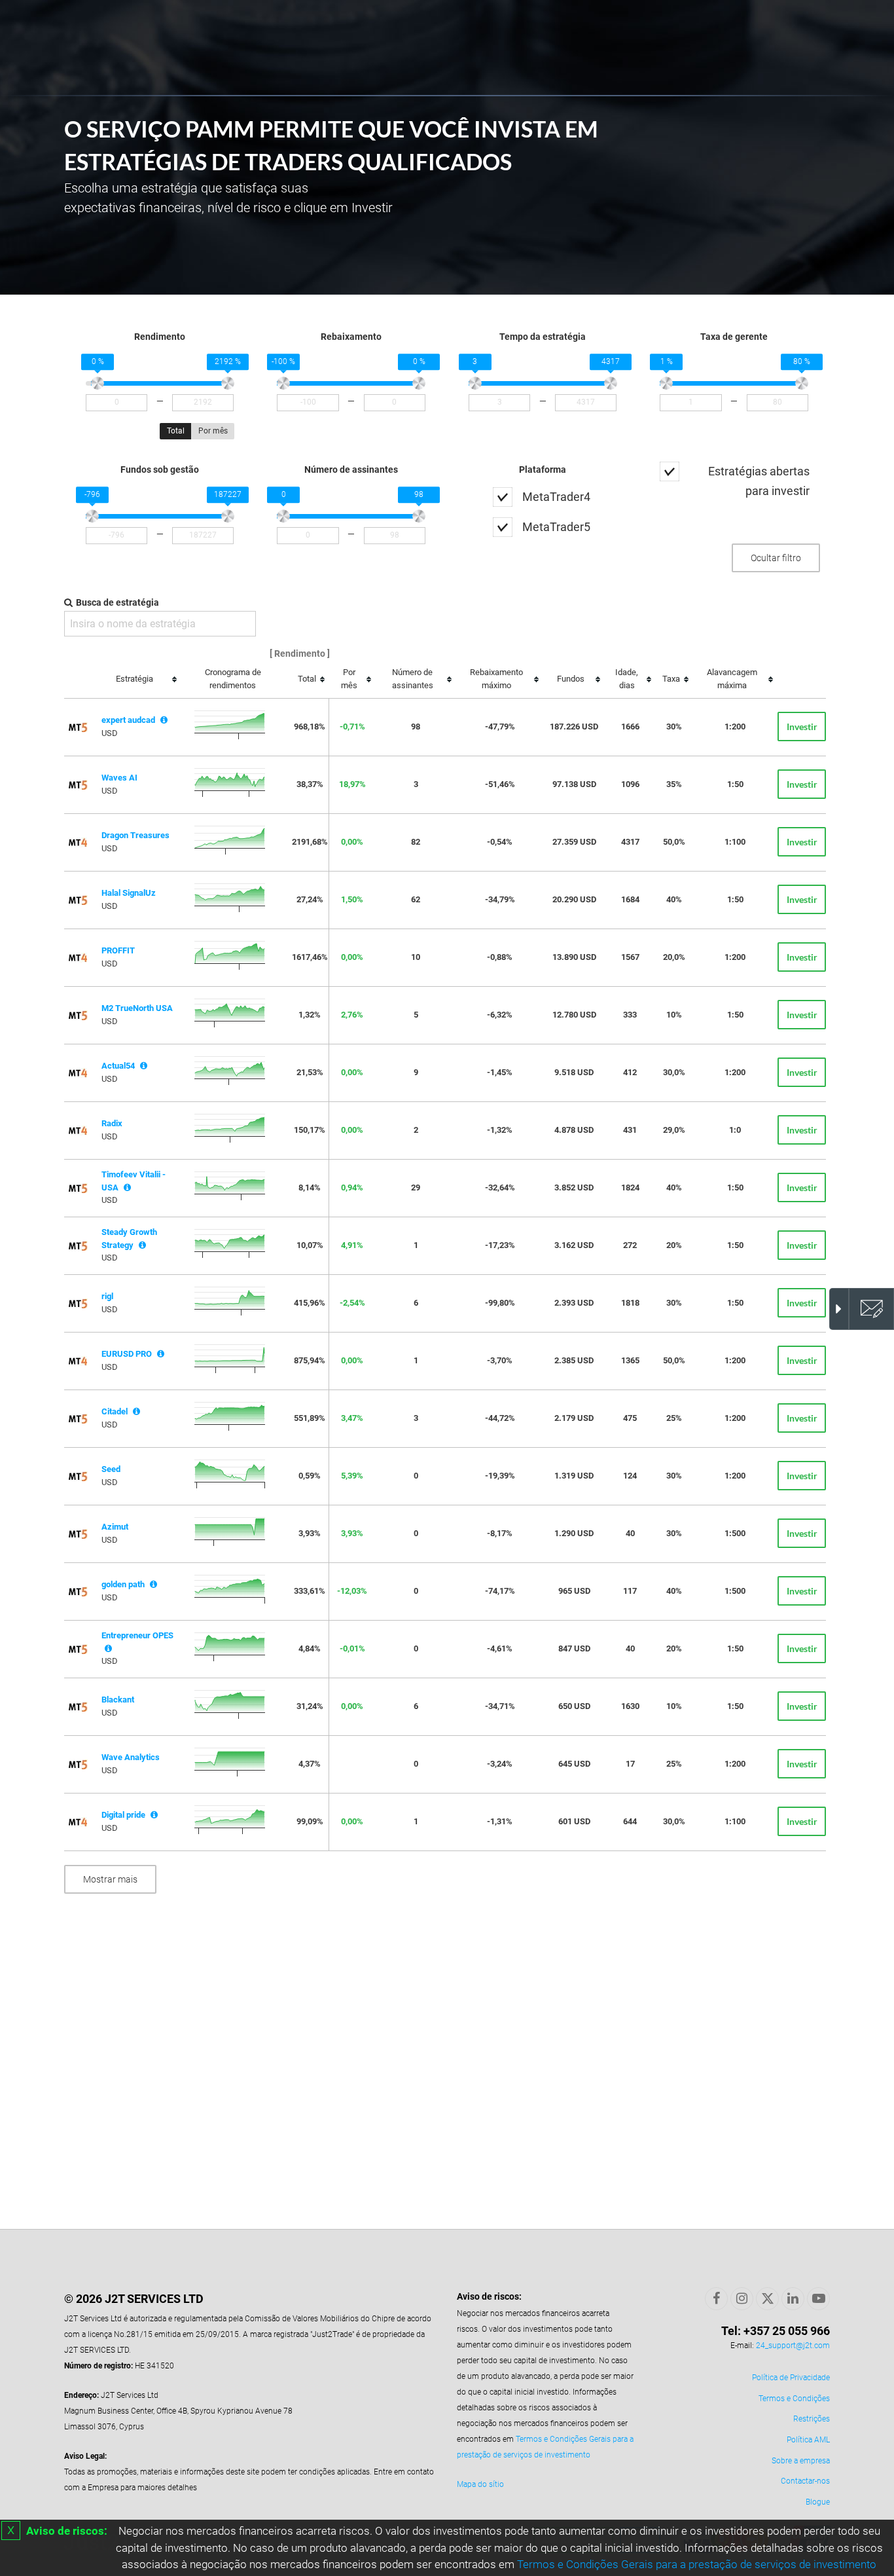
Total (176, 431)
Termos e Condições (794, 2399)
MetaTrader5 (556, 527)
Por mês (213, 431)
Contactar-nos (805, 2481)
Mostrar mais (110, 1879)
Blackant (118, 1700)
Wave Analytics (131, 1757)
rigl (107, 1296)
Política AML (808, 2440)
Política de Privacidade (791, 2378)
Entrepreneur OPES (137, 1635)
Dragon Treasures (135, 835)
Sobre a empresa (801, 2461)
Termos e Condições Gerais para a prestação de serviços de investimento (697, 2564)
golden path (123, 1584)
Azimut (115, 1527)
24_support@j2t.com (793, 2346)
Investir (802, 727)
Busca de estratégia (117, 602)
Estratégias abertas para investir (759, 481)
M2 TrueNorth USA (137, 1008)
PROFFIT (118, 950)
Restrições (812, 2419)
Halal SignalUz (129, 893)
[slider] (98, 384)
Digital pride (123, 1815)
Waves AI (119, 778)
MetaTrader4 (556, 497)
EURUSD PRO (127, 1354)
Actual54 (118, 1066)
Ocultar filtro (776, 558)
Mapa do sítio (480, 2484)
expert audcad (128, 720)
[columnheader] (138, 680)
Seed (111, 1469)
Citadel (115, 1411)
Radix (112, 1123)
